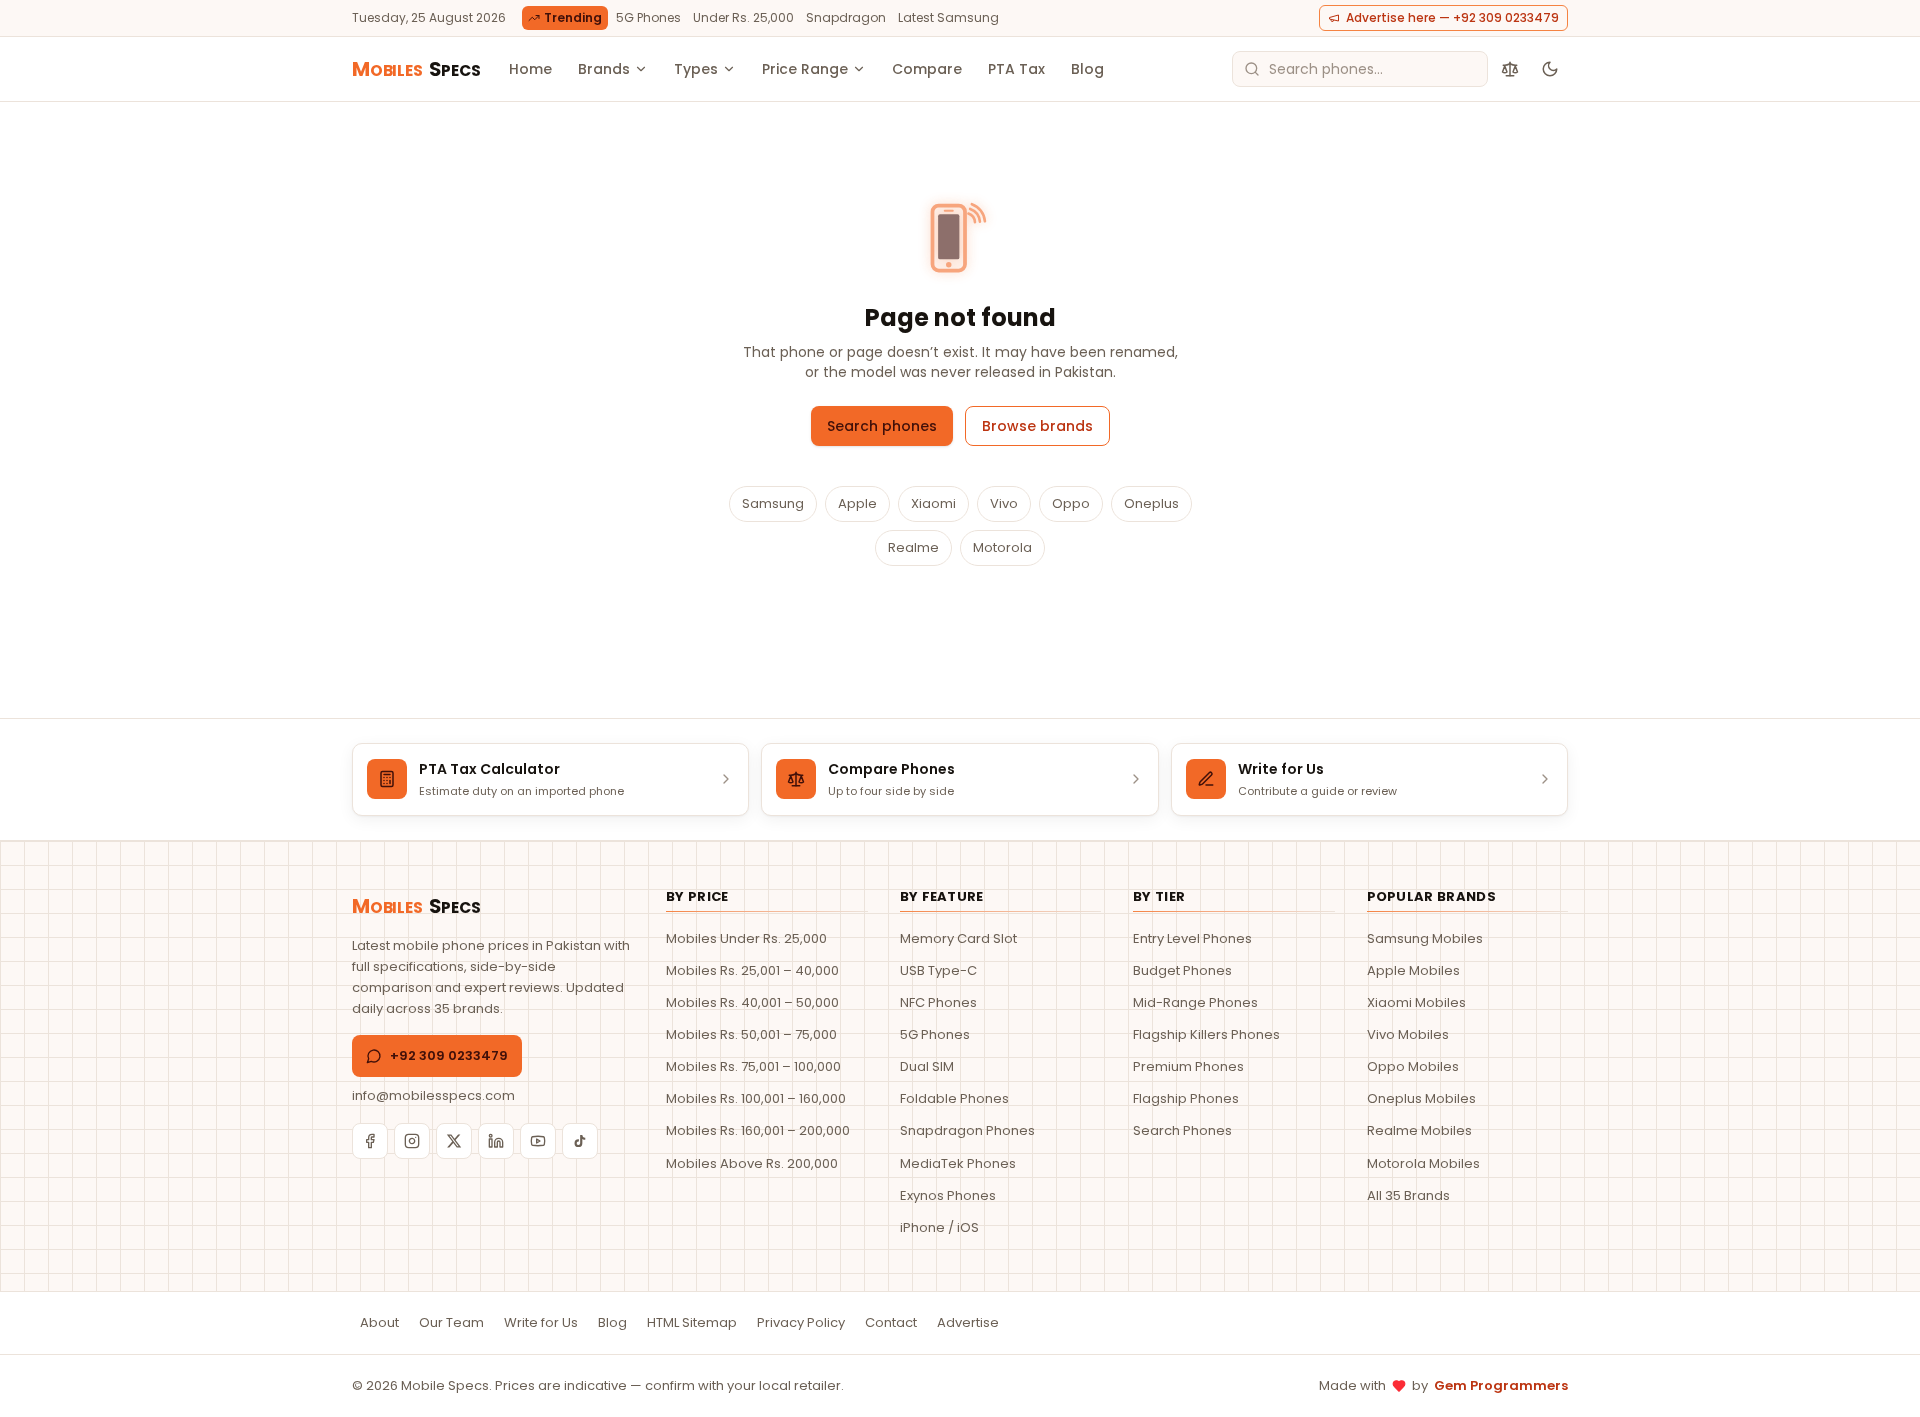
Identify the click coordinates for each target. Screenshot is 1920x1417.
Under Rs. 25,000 (743, 17)
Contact (891, 1322)
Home (530, 69)
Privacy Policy (801, 1322)
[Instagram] (412, 1141)
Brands (604, 69)
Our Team (451, 1322)
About (379, 1322)
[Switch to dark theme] (1550, 69)
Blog (1087, 69)
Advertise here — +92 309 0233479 (1452, 17)
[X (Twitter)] (454, 1141)
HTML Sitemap (692, 1322)
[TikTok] (580, 1141)
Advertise (968, 1322)
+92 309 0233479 (449, 1055)
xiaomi (933, 503)
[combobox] (1360, 69)
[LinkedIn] (496, 1141)
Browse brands (1037, 426)
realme (913, 547)
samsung (773, 503)
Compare (927, 69)
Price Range (805, 69)
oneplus (1151, 503)
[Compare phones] (1510, 69)
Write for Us (541, 1322)
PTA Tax (1016, 69)
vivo (1004, 503)
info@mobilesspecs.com (433, 1095)
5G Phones (648, 17)
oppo (1071, 503)
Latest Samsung (948, 17)
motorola (1002, 547)
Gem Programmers (1501, 1385)
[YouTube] (538, 1141)
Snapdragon (846, 17)
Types (696, 69)
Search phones (882, 426)
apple (857, 503)
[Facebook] (370, 1141)
